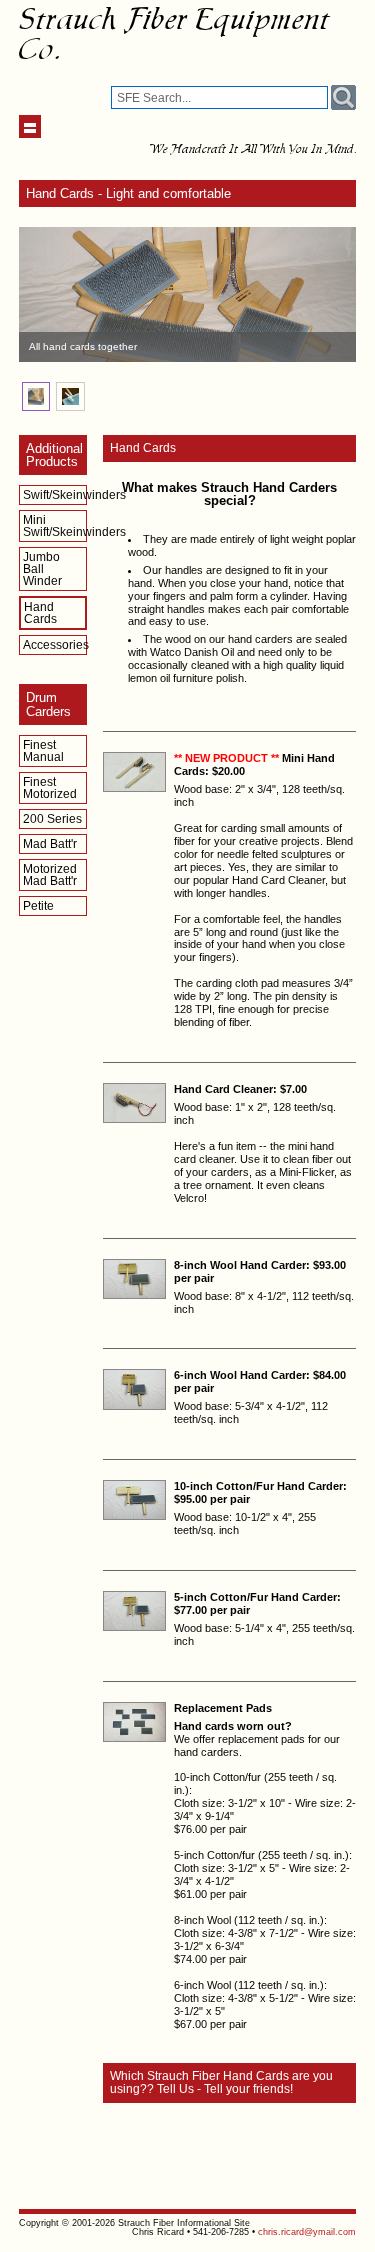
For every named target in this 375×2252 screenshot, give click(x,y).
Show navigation (30, 126)
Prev (45, 295)
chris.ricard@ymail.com (307, 2232)
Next (330, 295)
